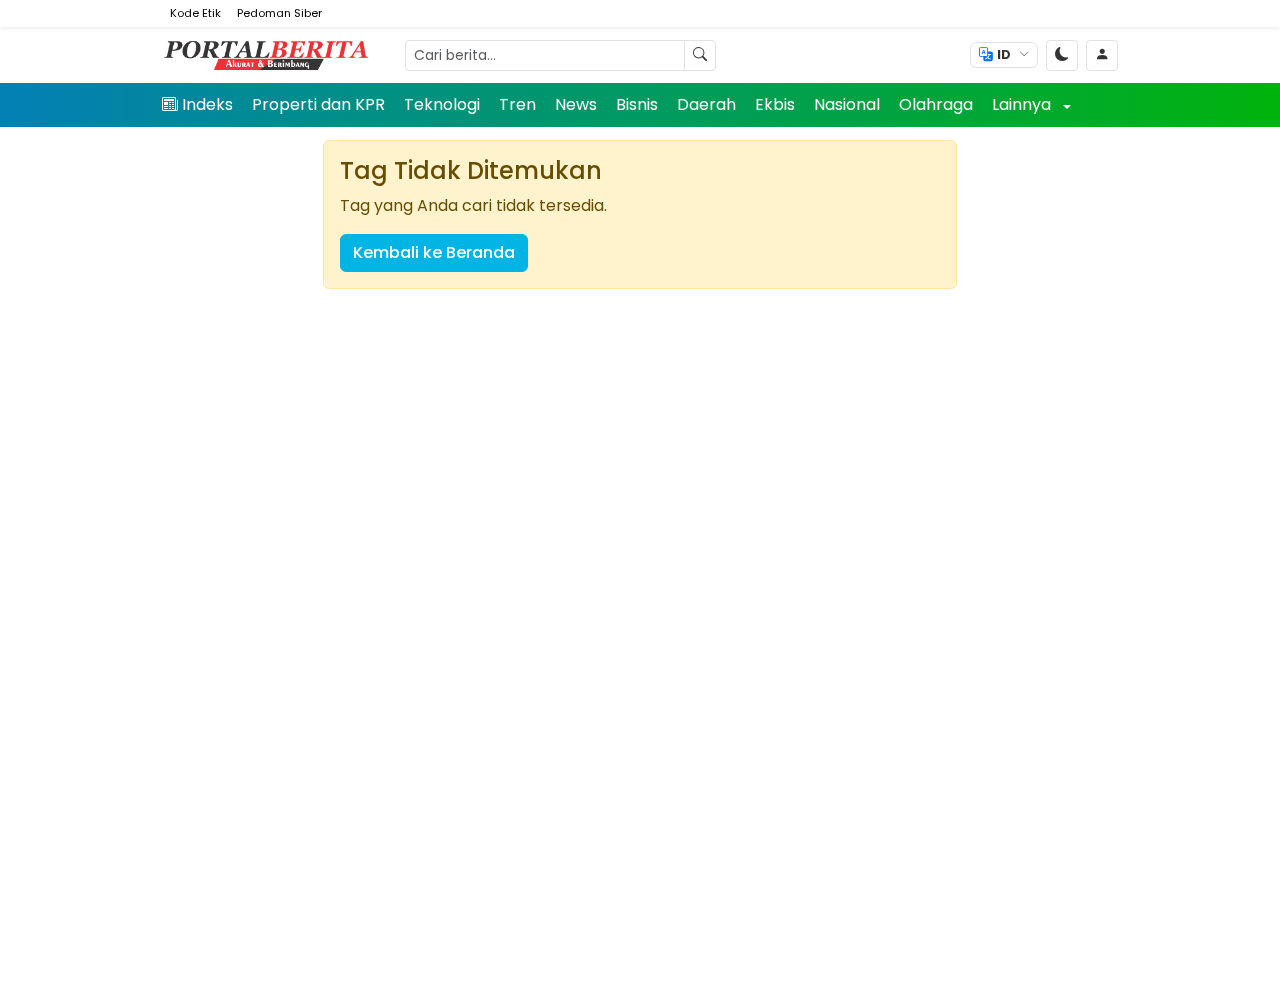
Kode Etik (195, 13)
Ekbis (775, 104)
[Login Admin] (1102, 55)
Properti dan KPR (318, 104)
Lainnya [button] (1023, 104)
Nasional (847, 104)
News (576, 104)
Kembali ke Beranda (434, 252)
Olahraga (936, 104)
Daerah (706, 104)
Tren (517, 104)
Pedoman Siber (279, 13)
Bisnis (637, 104)
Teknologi (442, 104)
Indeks (207, 104)
